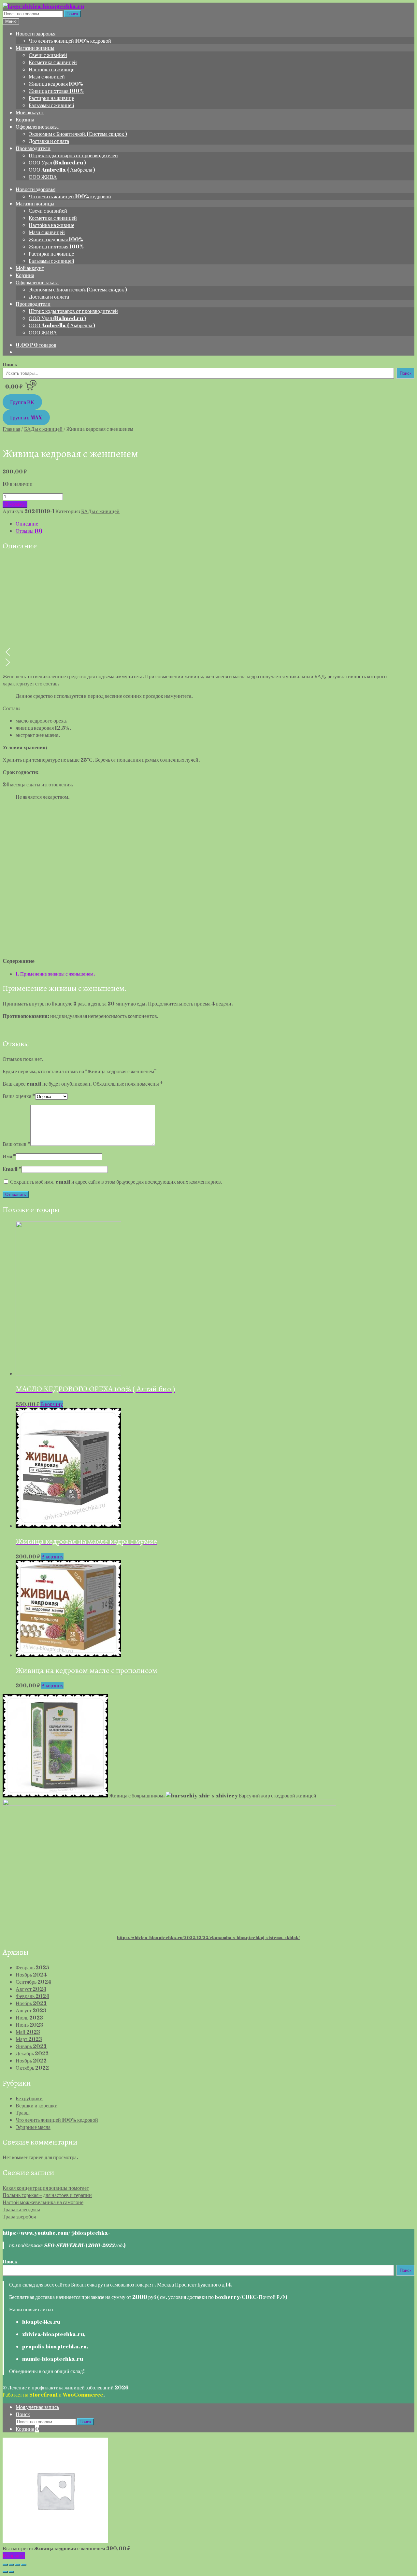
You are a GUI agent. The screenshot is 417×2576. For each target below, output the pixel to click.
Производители (33, 148)
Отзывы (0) (29, 531)
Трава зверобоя (19, 2217)
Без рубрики (29, 2098)
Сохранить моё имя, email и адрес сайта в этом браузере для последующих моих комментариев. (116, 1182)
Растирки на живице (51, 98)
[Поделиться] (11, 2565)
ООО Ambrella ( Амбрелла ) (62, 170)
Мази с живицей (47, 77)
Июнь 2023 (29, 2025)
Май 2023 (28, 2032)
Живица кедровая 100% (56, 84)
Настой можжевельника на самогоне (43, 2202)
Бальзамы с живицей (51, 105)
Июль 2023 (29, 2018)
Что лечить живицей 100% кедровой (70, 41)
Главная (11, 429)
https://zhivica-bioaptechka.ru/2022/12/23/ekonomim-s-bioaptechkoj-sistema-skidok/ (208, 1937)
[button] (208, 652)
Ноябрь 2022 (31, 2061)
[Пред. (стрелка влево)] (5, 2572)
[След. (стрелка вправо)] (11, 2572)
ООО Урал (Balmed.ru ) (57, 162)
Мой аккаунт (30, 112)
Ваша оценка (19, 1096)
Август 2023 (31, 2010)
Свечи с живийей (48, 55)
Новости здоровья (36, 34)
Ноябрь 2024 (31, 1975)
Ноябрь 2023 (31, 2003)
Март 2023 (29, 2039)
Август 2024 (31, 1989)
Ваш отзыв (16, 1144)
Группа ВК (22, 402)
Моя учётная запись (37, 2407)
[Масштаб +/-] (24, 2565)
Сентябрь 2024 (33, 1982)
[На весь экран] (18, 2565)
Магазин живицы (35, 48)
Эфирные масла (33, 2127)
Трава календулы (21, 2209)
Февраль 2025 (32, 1967)
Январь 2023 (31, 2046)
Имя (9, 1156)
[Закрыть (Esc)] (5, 2565)
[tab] (215, 524)
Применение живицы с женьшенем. (58, 974)
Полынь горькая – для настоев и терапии (47, 2195)
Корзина (25, 120)
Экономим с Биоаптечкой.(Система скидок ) (78, 134)
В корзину (15, 504)
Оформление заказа (37, 127)
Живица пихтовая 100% (56, 91)
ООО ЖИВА (43, 177)
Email (12, 1169)
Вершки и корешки (37, 2105)
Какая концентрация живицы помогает (46, 2188)
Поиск (72, 14)
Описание (27, 524)
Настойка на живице (51, 69)
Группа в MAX (26, 417)
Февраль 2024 (32, 1996)
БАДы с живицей (43, 429)
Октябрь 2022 (32, 2068)
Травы (23, 2113)
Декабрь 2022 (32, 2053)
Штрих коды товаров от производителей (73, 155)
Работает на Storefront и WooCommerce (53, 2395)
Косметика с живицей (53, 62)
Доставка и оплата (49, 141)
